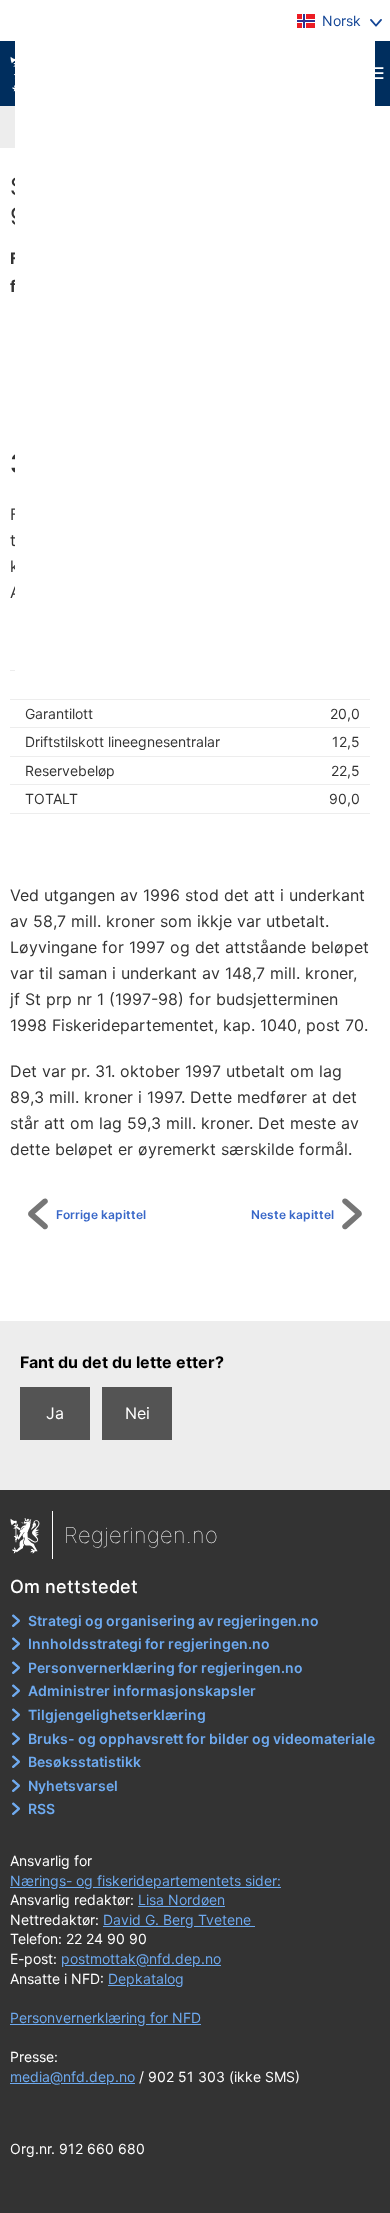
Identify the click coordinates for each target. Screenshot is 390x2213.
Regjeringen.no (141, 1535)
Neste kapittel (292, 1214)
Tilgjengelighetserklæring (117, 1714)
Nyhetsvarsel (73, 1785)
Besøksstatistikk (84, 1761)
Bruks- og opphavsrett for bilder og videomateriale (201, 1738)
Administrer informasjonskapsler (142, 1690)
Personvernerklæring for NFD (105, 2017)
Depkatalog (146, 1978)
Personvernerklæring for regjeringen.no (165, 1667)
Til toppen (205, 1292)
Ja (55, 1413)
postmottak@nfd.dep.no (141, 1958)
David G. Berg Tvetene (179, 1919)
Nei (137, 1413)
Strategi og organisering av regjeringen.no (173, 1620)
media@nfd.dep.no (72, 2076)
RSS (41, 1808)
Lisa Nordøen (181, 1899)
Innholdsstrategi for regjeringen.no (149, 1643)
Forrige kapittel (101, 1214)
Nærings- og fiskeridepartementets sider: (145, 1880)
